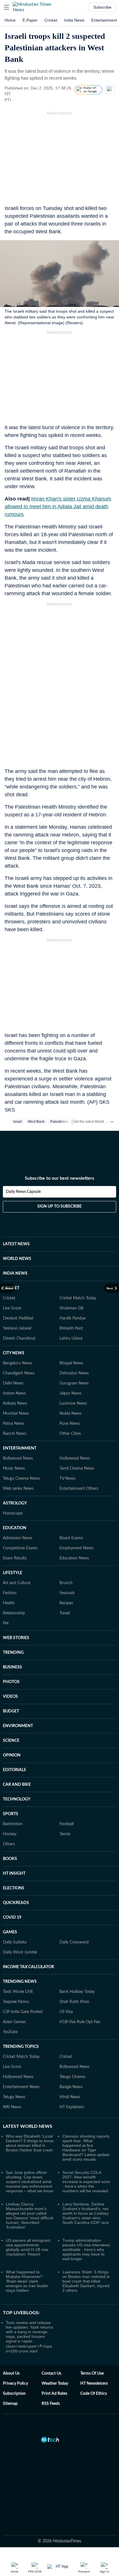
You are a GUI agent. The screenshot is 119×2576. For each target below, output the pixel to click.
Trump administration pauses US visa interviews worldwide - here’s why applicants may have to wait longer (86, 2221)
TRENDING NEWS (20, 1954)
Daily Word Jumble (20, 1924)
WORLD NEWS (17, 1231)
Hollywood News (75, 1430)
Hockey (10, 1806)
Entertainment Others (79, 1460)
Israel (18, 1122)
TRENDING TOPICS (21, 2019)
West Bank (36, 1122)
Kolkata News (15, 1375)
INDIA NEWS (15, 1245)
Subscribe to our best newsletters (59, 1155)
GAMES (10, 1904)
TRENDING (13, 1624)
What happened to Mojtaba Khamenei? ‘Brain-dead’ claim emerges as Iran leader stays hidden (27, 2253)
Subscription (14, 2365)
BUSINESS (12, 1639)
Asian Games (14, 1994)
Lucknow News (73, 1375)
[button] (7, 7)
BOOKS (10, 1831)
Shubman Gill (71, 1280)
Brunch (66, 1555)
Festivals (67, 1565)
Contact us (51, 2345)
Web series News (18, 1460)
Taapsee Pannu (16, 1974)
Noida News (70, 1385)
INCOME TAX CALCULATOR (28, 1939)
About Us (11, 2345)
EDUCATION (15, 1500)
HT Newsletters (94, 2355)
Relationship (14, 1585)
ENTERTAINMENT (20, 1420)
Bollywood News (18, 1430)
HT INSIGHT (14, 1845)
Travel (65, 1585)
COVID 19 (12, 1889)
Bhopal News (71, 1335)
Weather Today (55, 2355)
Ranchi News (15, 1406)
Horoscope (13, 1485)
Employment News (76, 1520)
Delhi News (13, 1355)
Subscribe (102, 7)
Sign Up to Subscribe (59, 1183)
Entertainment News (21, 2059)
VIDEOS (10, 1668)
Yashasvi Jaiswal (17, 1300)
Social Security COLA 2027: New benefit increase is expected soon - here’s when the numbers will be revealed (86, 2153)
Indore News (14, 1365)
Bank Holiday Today (77, 1964)
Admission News (18, 1510)
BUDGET (11, 1683)
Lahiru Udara (71, 1310)
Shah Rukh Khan (74, 1974)
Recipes (66, 1575)
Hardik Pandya (72, 1290)
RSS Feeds (51, 2376)
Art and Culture (17, 1555)
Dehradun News (74, 1345)
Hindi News (70, 2069)
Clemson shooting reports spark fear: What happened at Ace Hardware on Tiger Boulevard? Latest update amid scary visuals (86, 2119)
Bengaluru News (17, 1335)
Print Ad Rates (54, 2365)
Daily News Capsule (23, 1169)
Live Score (12, 1280)
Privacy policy (15, 2355)
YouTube (10, 2004)
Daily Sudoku (15, 1914)
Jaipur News (70, 1365)
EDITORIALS (14, 1742)
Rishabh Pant (71, 1300)
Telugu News (14, 2069)
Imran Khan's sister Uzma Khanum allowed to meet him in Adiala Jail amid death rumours (58, 507)
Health (9, 1575)
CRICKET (11, 1260)
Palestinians (60, 1122)
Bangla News (71, 2059)
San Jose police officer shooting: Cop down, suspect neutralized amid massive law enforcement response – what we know (29, 2153)
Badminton (13, 1796)
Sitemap (10, 2376)
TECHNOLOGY (17, 1771)
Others (9, 1816)
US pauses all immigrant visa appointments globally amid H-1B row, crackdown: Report (28, 2219)
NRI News (12, 2079)
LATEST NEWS (16, 1216)
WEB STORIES (16, 1610)
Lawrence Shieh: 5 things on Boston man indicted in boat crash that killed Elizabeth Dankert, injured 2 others (86, 2253)
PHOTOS (11, 1654)
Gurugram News (74, 1355)
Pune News (70, 1395)
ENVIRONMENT (18, 1698)
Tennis (65, 1806)
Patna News (14, 1395)
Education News (74, 1530)
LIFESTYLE (13, 1545)
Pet (6, 1595)
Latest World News (28, 2098)
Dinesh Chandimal (19, 1310)
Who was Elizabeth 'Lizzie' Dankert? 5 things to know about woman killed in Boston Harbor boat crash (30, 2115)
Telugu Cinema (72, 2049)
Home (10, 20)
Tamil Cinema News (77, 1440)
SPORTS (11, 1786)
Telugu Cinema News (21, 1450)
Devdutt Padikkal (18, 1290)
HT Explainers (72, 2079)
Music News (14, 1440)
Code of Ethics (94, 2365)
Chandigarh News (19, 1345)
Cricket (51, 20)
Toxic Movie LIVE (18, 1964)
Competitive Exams (20, 1520)
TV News (67, 1450)
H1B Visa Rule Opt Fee (80, 1994)
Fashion (10, 1565)
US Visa (66, 1984)
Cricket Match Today (78, 1270)
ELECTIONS (14, 1860)
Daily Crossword (74, 1914)
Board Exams (71, 1510)
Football (67, 1796)
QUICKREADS (16, 1875)
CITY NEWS (14, 1325)
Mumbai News (16, 1385)
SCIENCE (11, 1712)
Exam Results (15, 1530)
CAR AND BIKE (17, 1756)
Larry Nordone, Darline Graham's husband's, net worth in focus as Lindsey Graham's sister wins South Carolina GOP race (86, 2185)
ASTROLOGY (15, 1475)
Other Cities (70, 1406)
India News (74, 20)
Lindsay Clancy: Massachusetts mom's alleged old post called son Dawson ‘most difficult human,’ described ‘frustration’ (29, 2187)
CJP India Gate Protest (23, 1984)
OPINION (12, 1727)
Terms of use (92, 2345)
